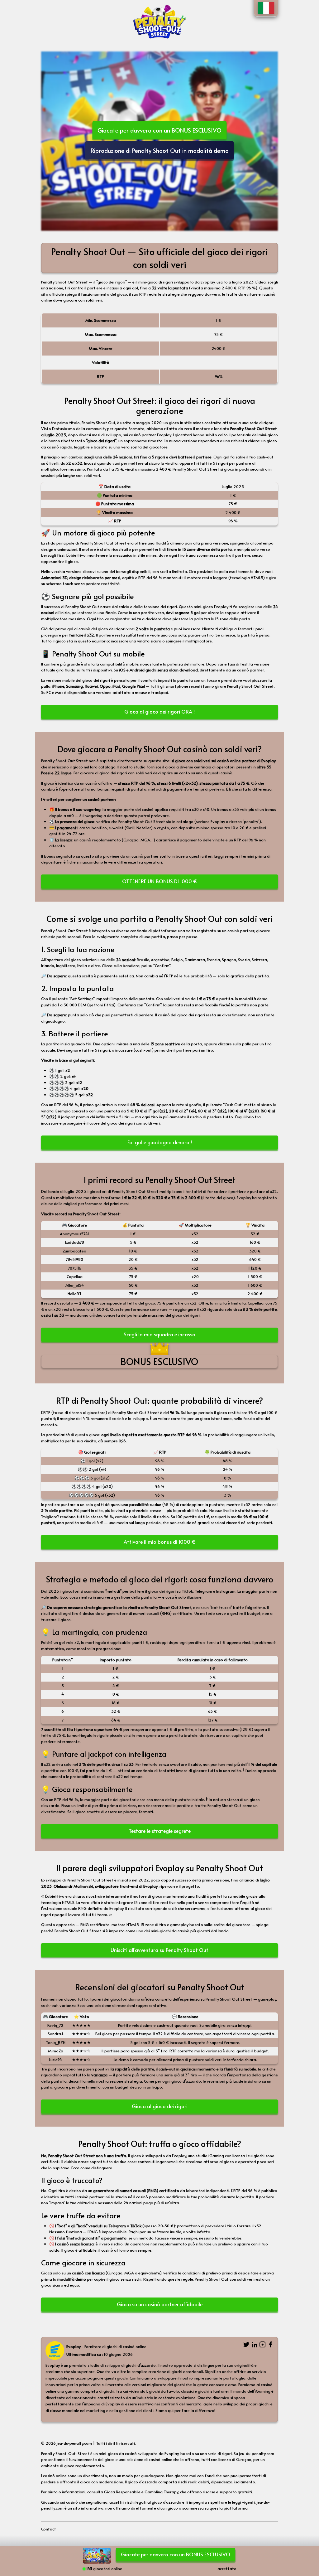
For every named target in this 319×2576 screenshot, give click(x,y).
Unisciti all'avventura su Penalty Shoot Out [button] (159, 1950)
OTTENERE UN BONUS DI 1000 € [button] (160, 881)
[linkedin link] (255, 2345)
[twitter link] (246, 2345)
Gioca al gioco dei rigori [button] (160, 2106)
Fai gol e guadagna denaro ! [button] (160, 1142)
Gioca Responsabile (122, 2492)
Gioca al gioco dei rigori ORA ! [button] (159, 712)
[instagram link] (263, 2345)
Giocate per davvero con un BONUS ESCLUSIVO (159, 130)
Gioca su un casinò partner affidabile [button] (160, 2304)
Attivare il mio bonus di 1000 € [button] (160, 1542)
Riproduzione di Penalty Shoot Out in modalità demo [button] (160, 150)
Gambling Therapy (161, 2492)
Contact (49, 2529)
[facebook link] (271, 2345)
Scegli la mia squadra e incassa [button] (159, 1334)
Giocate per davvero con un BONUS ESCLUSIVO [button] (176, 2554)
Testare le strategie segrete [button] (160, 1831)
